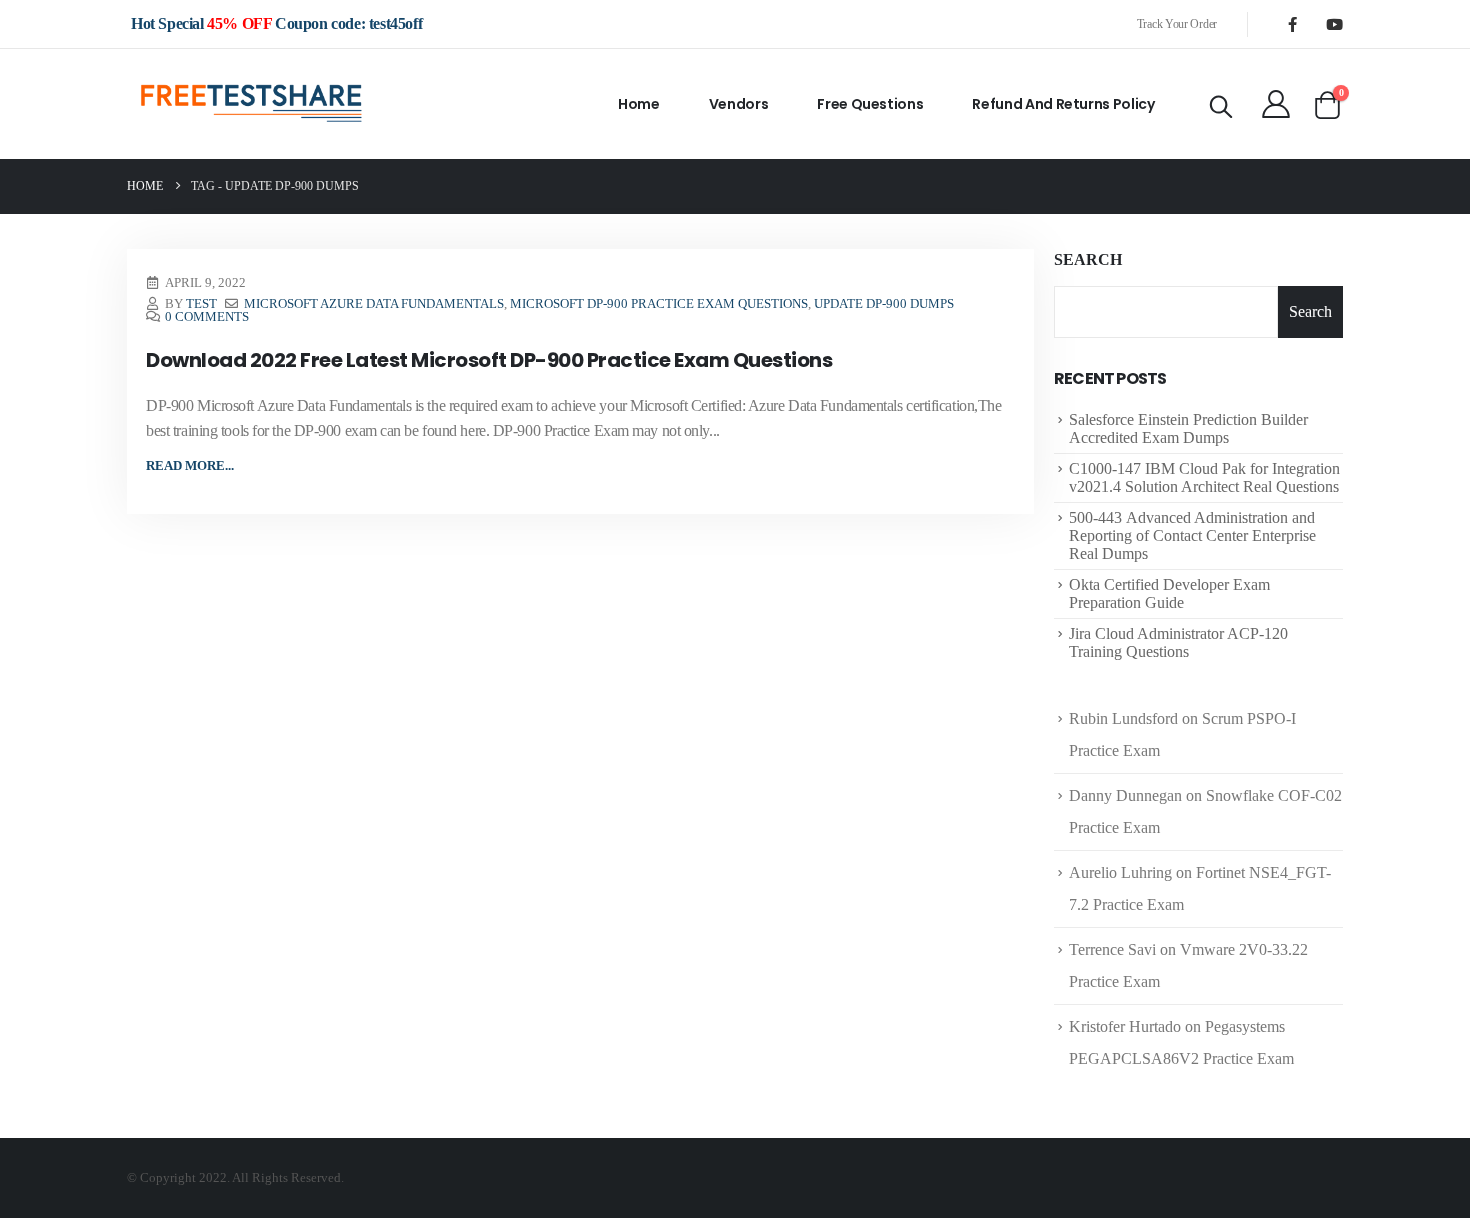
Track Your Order (1177, 24)
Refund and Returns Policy (1063, 104)
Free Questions (870, 104)
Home (639, 104)
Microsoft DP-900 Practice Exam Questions (659, 304)
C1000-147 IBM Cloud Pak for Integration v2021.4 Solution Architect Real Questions (1204, 477)
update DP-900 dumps (884, 304)
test (201, 304)
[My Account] (1276, 104)
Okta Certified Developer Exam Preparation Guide (1169, 593)
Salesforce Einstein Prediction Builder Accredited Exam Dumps (1188, 428)
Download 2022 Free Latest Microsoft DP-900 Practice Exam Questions (489, 360)
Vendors (739, 104)
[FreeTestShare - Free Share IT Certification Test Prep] (252, 104)
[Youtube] (1334, 24)
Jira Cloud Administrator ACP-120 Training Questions (1178, 642)
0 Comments (207, 317)
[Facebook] (1292, 24)
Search (1088, 259)
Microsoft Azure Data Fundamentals (374, 304)
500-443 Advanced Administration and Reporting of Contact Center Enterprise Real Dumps (1192, 535)
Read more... (190, 465)
